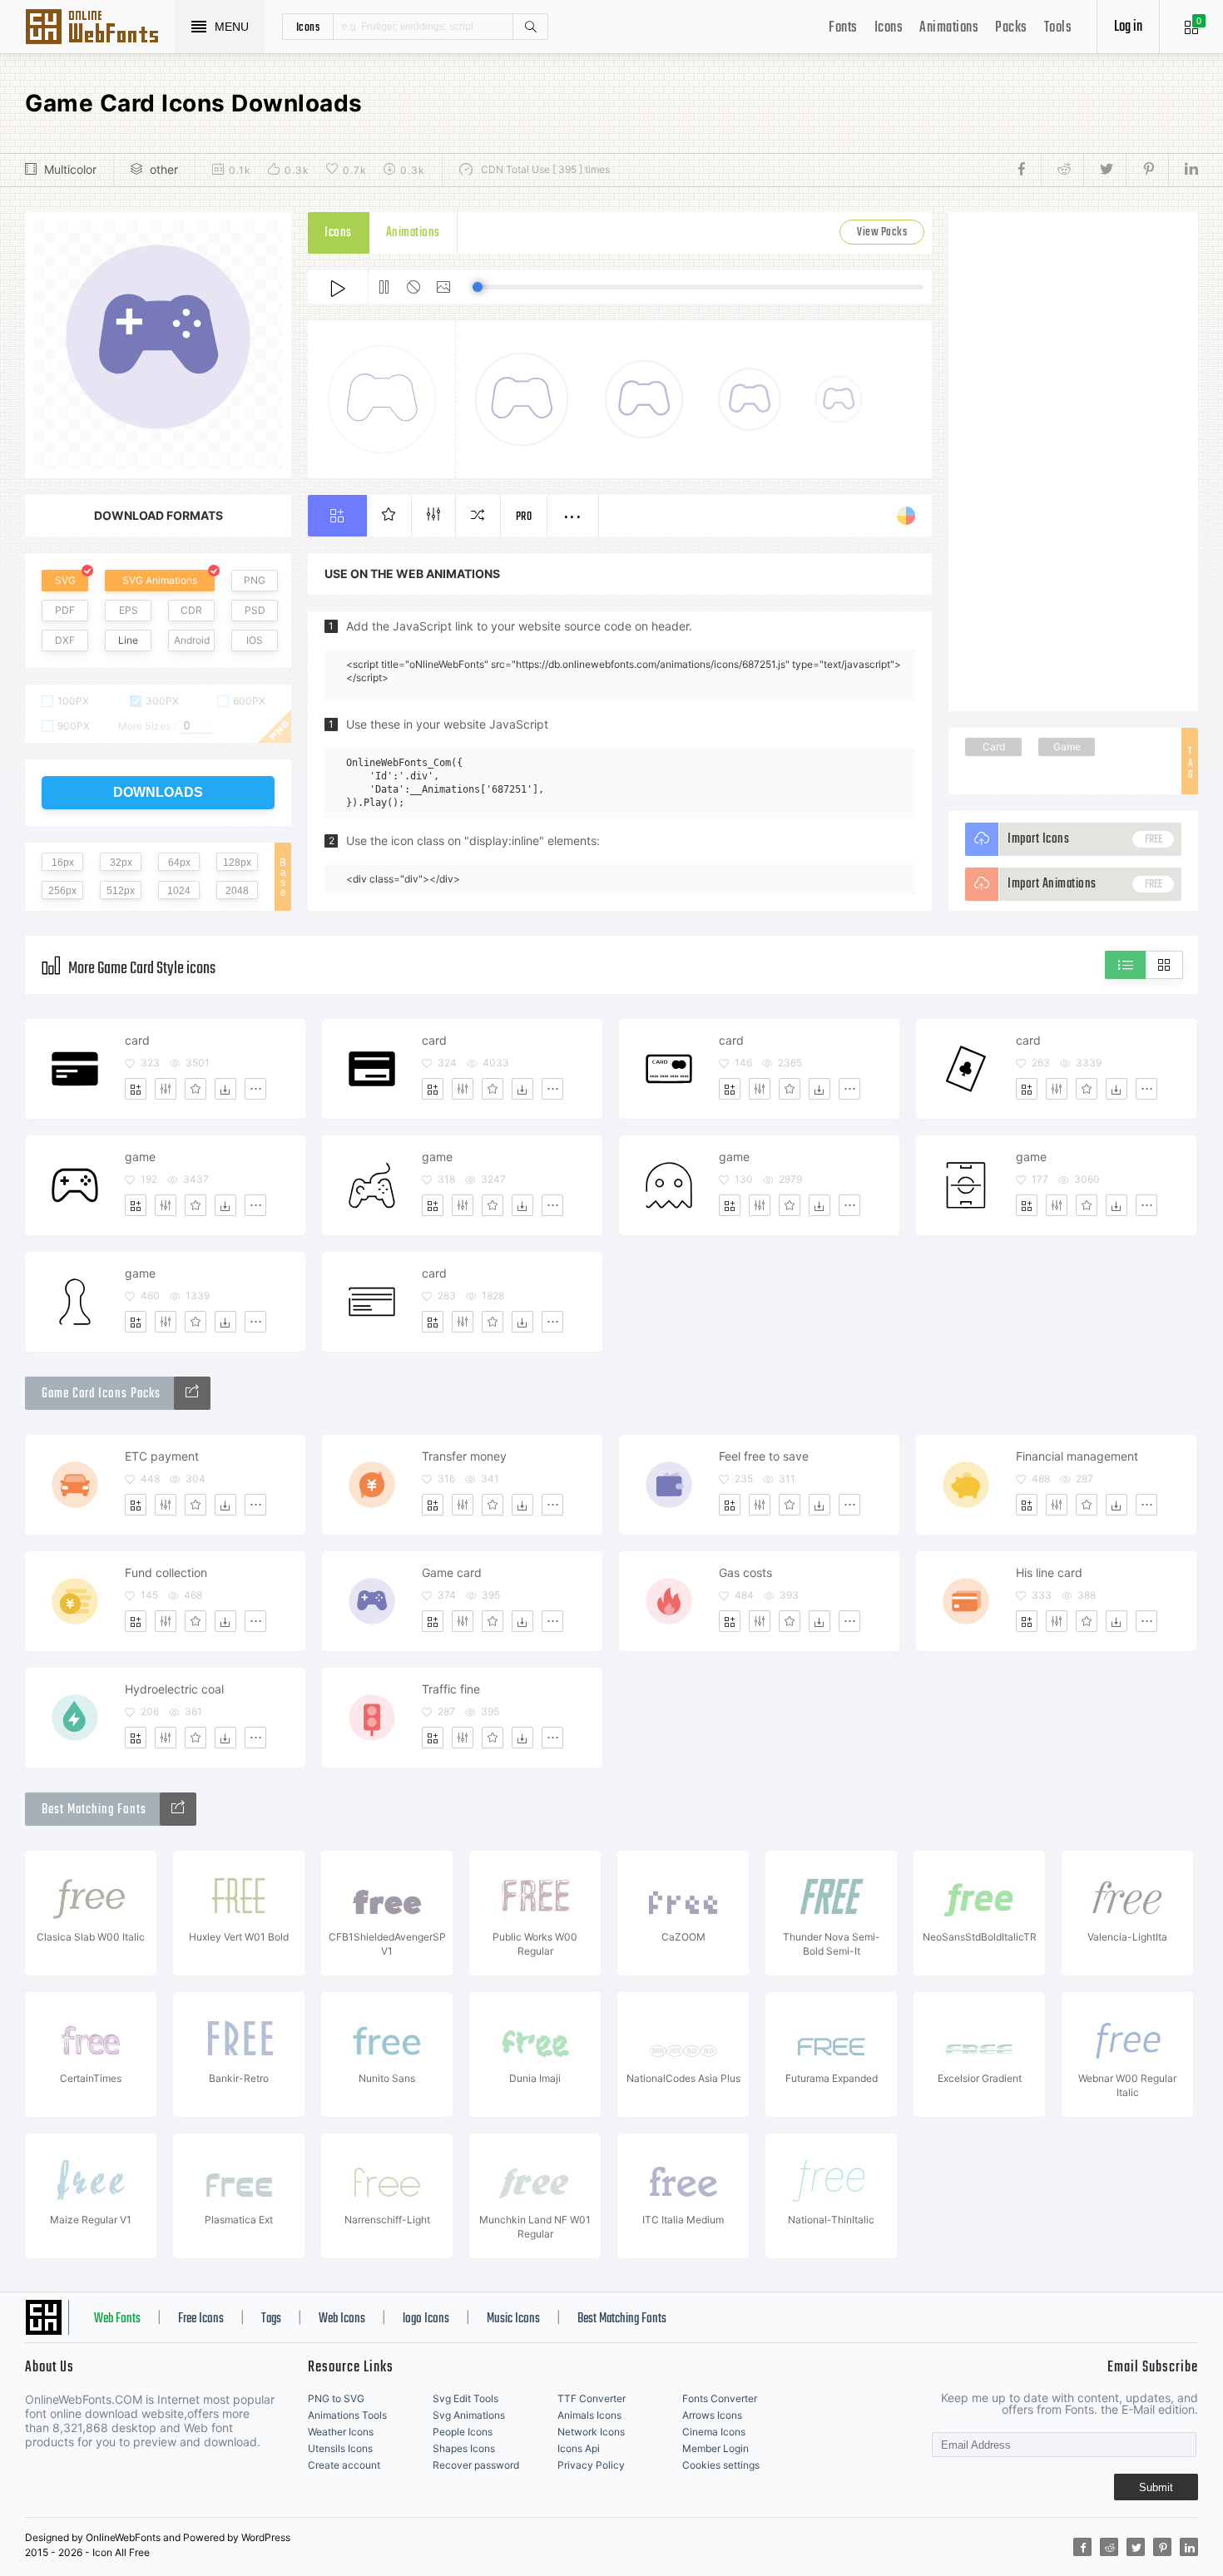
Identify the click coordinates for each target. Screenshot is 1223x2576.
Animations (949, 28)
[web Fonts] (178, 1809)
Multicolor (70, 169)
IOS (255, 640)
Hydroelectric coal (174, 1689)
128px (237, 863)
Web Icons (342, 2319)
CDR (191, 610)
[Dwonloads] (225, 1089)
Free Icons (201, 2319)
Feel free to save (764, 1456)
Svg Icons (100, 28)
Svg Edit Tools (465, 2398)
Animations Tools (347, 2415)
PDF (65, 610)
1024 (179, 891)
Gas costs (745, 1572)
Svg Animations (469, 2415)
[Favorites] (196, 1089)
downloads (158, 792)
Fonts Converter (720, 2398)
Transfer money (464, 1456)
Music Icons (513, 2319)
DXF (65, 640)
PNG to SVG (336, 2398)
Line (128, 640)
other (164, 169)
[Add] (136, 1089)
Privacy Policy (591, 2465)
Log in (1128, 27)
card (137, 1040)
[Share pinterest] (1147, 170)
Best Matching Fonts (622, 2319)
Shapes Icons (464, 2448)
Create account (344, 2465)
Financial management (1077, 1456)
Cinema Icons (714, 2432)
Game (1067, 747)
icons (308, 27)
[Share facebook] (1026, 170)
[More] (255, 1089)
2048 (237, 891)
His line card (1049, 1572)
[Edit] (166, 1089)
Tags (271, 2319)
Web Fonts (117, 2319)
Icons (889, 28)
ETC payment (162, 1456)
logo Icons (426, 2319)
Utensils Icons (340, 2448)
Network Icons (591, 2432)
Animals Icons (589, 2415)
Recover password (476, 2465)
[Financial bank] (192, 1393)
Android (192, 640)
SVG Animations (160, 580)
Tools (1058, 28)
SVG (65, 580)
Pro (524, 517)
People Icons (463, 2432)
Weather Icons (341, 2432)
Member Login (715, 2448)
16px (63, 863)
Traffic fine (451, 1689)
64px (179, 863)
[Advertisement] (1073, 462)
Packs (1011, 28)
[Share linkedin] (1183, 170)
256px (62, 891)
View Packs (882, 232)
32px (121, 863)
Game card (452, 1572)
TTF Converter (592, 2398)
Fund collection (166, 1572)
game (140, 1157)
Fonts (843, 28)
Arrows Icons (712, 2415)
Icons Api (579, 2448)
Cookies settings (721, 2465)
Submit (1156, 2487)
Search (530, 27)
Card (994, 747)
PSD (255, 610)
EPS (129, 610)
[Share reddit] (1062, 170)
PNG (255, 580)
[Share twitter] (1104, 170)
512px (121, 891)
